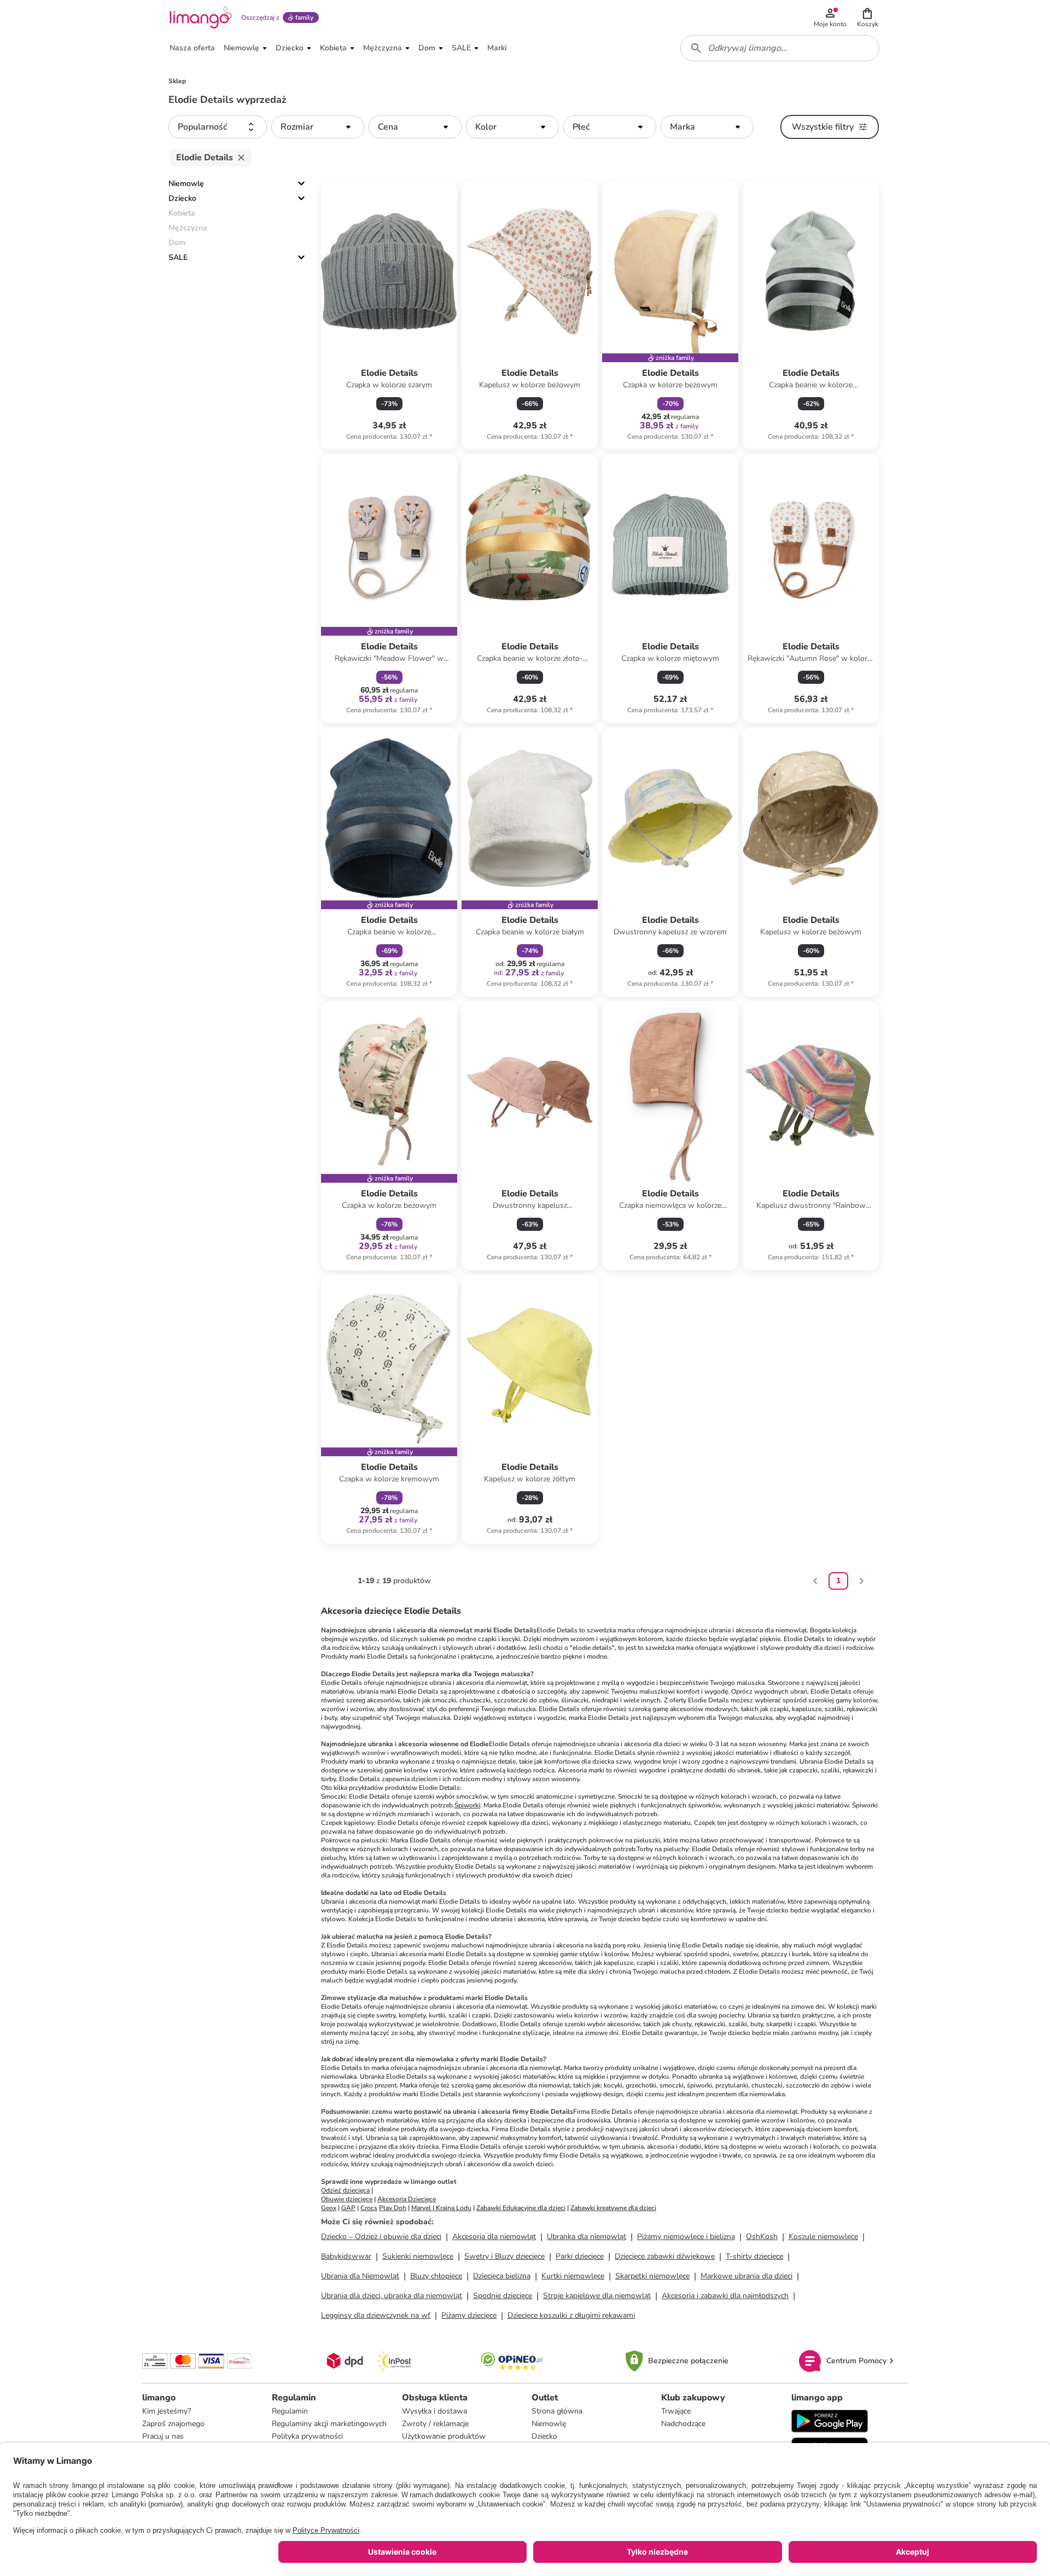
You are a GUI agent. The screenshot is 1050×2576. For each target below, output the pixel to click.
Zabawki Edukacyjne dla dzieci (521, 2208)
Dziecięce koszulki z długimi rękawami (571, 2315)
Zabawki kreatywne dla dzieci (613, 2208)
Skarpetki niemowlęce (652, 2276)
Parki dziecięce (580, 2256)
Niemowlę (186, 184)
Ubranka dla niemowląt (587, 2237)
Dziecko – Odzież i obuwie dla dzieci (381, 2237)
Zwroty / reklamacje (435, 2424)
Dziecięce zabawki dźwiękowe (665, 2256)
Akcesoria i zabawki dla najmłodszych (725, 2296)
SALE (178, 257)
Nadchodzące (683, 2424)
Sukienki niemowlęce (418, 2256)
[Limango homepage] (201, 18)
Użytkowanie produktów (444, 2436)
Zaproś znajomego (173, 2424)
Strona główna (557, 2411)
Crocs (369, 2208)
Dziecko (182, 198)
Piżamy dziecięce (469, 2315)
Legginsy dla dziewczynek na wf (376, 2315)
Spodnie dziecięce (503, 2296)
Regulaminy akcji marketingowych (329, 2424)
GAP (348, 2208)
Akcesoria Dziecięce (407, 2199)
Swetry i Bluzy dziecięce (504, 2256)
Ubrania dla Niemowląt (360, 2276)
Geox (329, 2208)
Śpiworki (467, 1805)
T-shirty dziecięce (754, 2256)
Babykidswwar (346, 2256)
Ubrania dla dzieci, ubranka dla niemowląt (392, 2296)
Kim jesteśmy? (167, 2411)
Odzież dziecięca (345, 2190)
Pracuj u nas (163, 2436)
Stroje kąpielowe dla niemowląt (597, 2296)
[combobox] (780, 48)
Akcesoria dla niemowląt (494, 2237)
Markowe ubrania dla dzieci (746, 2276)
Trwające (676, 2411)
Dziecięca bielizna (502, 2276)
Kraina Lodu (454, 2208)
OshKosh (762, 2237)
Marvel (421, 2208)
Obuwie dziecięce (347, 2199)
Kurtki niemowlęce (573, 2276)
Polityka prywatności (307, 2436)
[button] (867, 18)
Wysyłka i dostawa (434, 2411)
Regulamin (290, 2411)
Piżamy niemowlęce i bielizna (686, 2237)
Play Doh (393, 2208)
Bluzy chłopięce (436, 2276)
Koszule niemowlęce (823, 2237)
